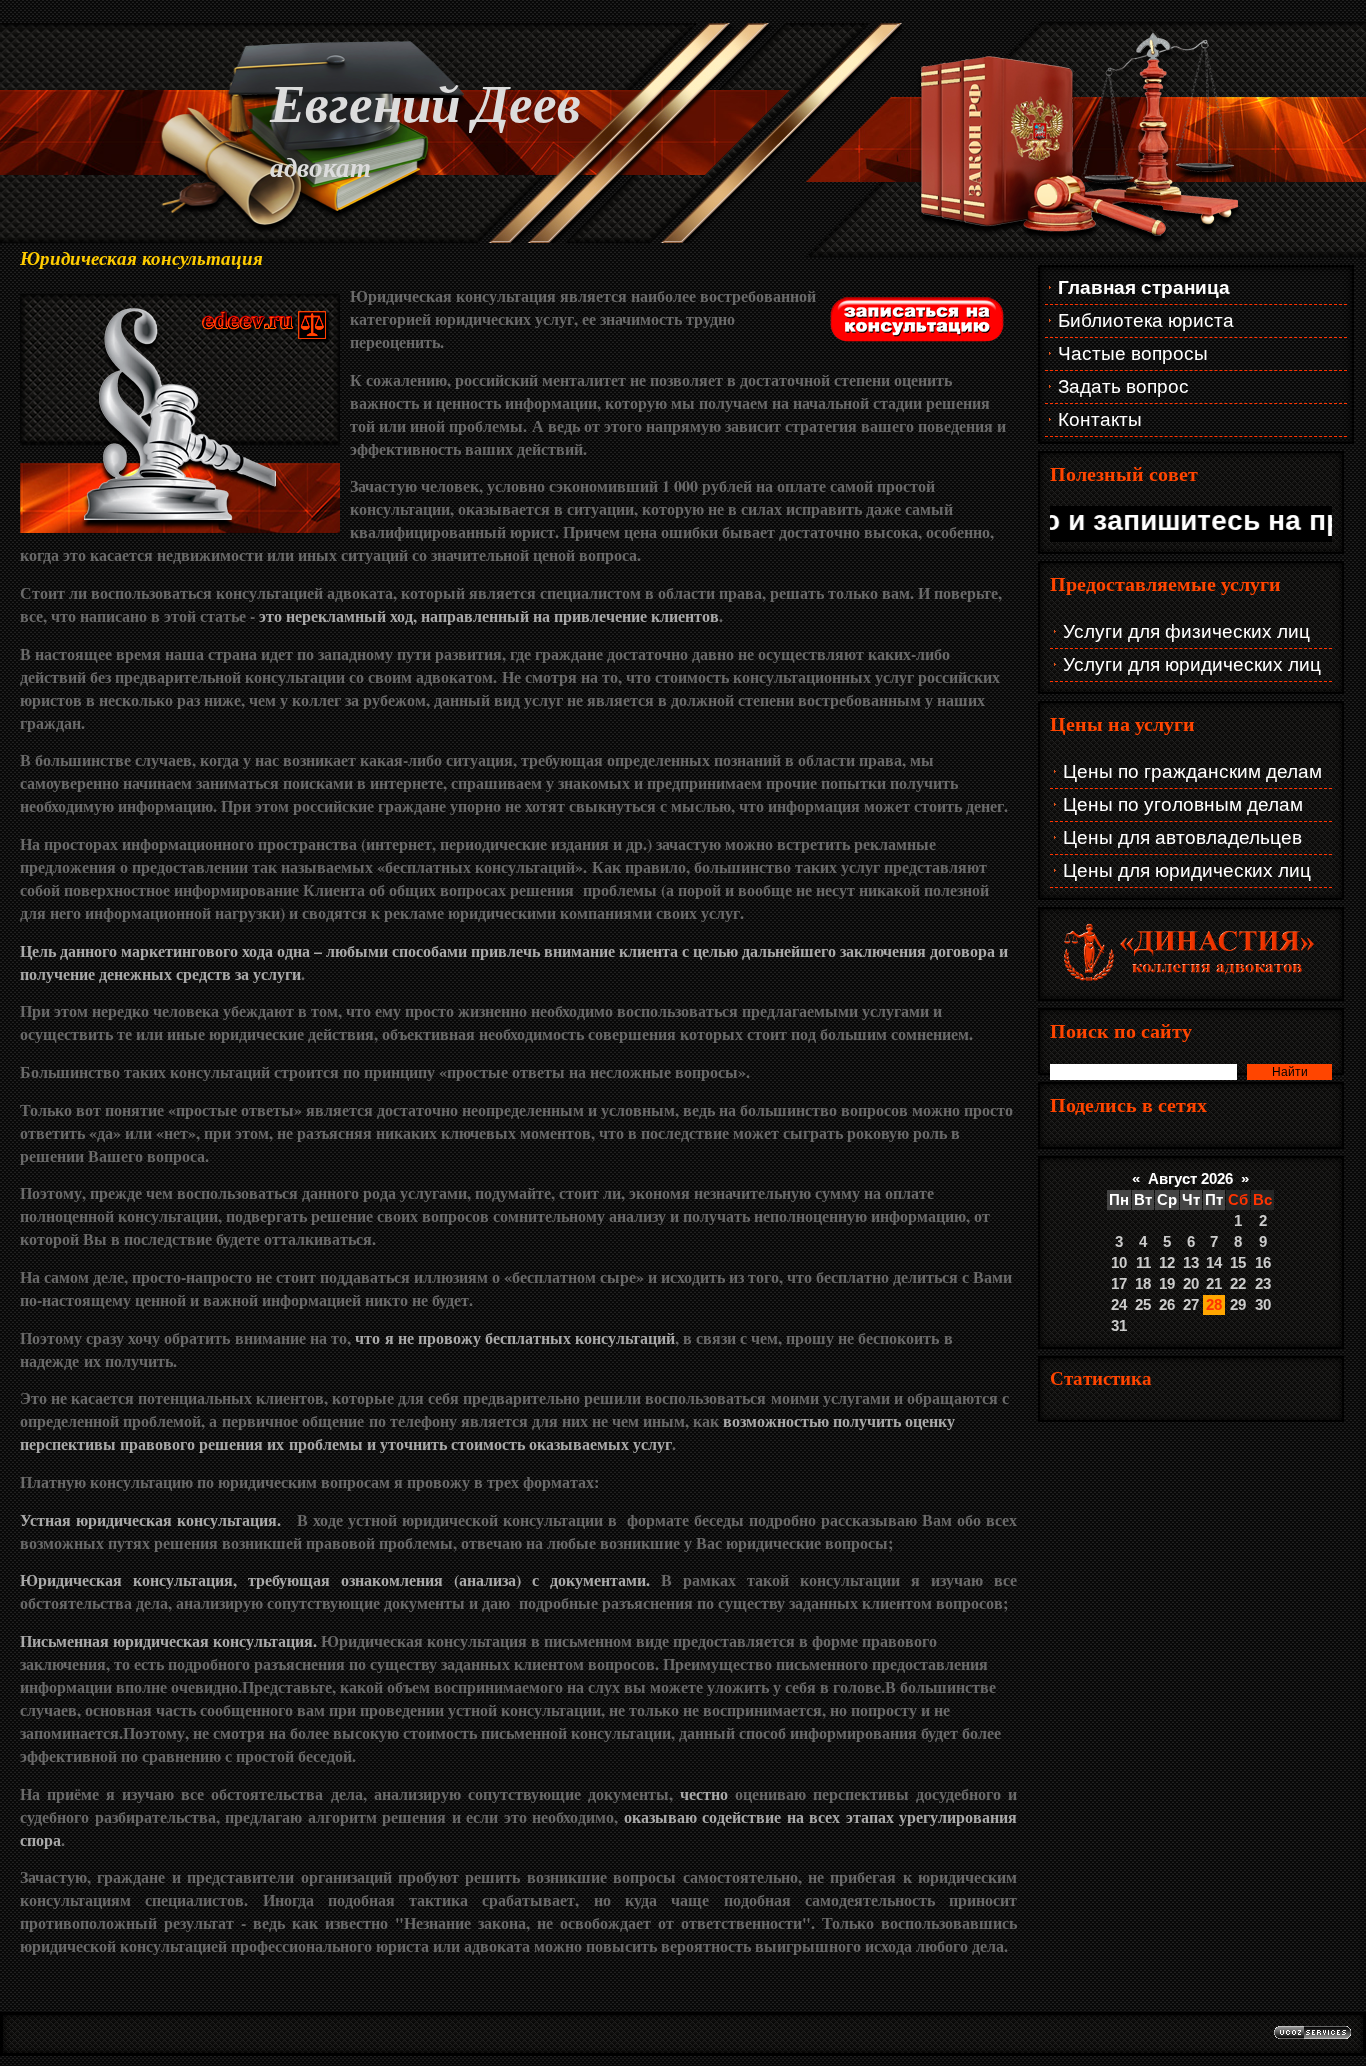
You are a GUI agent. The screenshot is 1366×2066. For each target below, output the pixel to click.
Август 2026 (1190, 1179)
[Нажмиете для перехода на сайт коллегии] (1191, 981)
